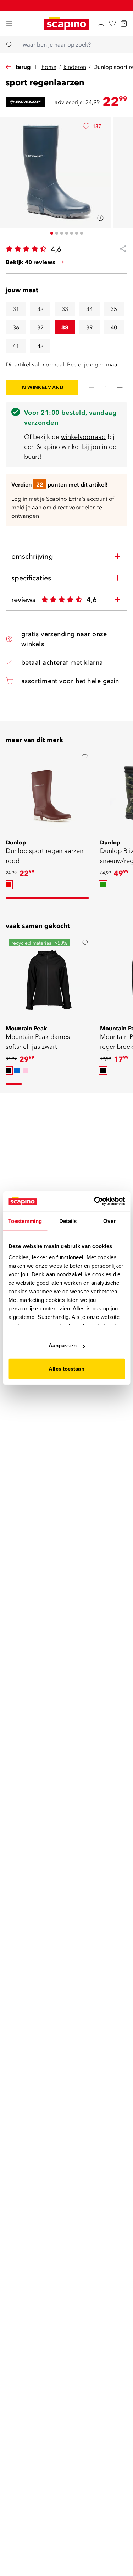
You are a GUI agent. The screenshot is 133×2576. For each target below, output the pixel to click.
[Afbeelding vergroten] (101, 218)
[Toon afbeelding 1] (52, 233)
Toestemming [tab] (25, 1221)
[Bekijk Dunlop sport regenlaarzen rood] (49, 794)
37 (40, 327)
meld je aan (26, 507)
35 (114, 309)
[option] (9, 885)
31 (16, 309)
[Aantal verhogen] (120, 387)
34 (89, 309)
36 (16, 327)
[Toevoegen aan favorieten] (85, 756)
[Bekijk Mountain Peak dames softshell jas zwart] (49, 980)
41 (16, 346)
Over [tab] (109, 1221)
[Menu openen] (9, 23)
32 (40, 309)
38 (65, 327)
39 (89, 327)
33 (65, 309)
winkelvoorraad (83, 437)
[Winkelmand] (124, 23)
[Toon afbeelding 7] (82, 233)
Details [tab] (68, 1221)
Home (49, 67)
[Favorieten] (112, 23)
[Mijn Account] (101, 23)
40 (114, 327)
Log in (19, 499)
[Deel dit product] (120, 249)
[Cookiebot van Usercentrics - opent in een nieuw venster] (95, 1201)
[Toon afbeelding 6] (77, 233)
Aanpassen (63, 1345)
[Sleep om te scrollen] (47, 898)
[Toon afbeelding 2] (57, 233)
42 (40, 346)
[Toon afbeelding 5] (72, 233)
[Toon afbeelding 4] (67, 233)
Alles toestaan (66, 1368)
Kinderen (75, 67)
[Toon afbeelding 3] (62, 233)
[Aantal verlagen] (92, 387)
